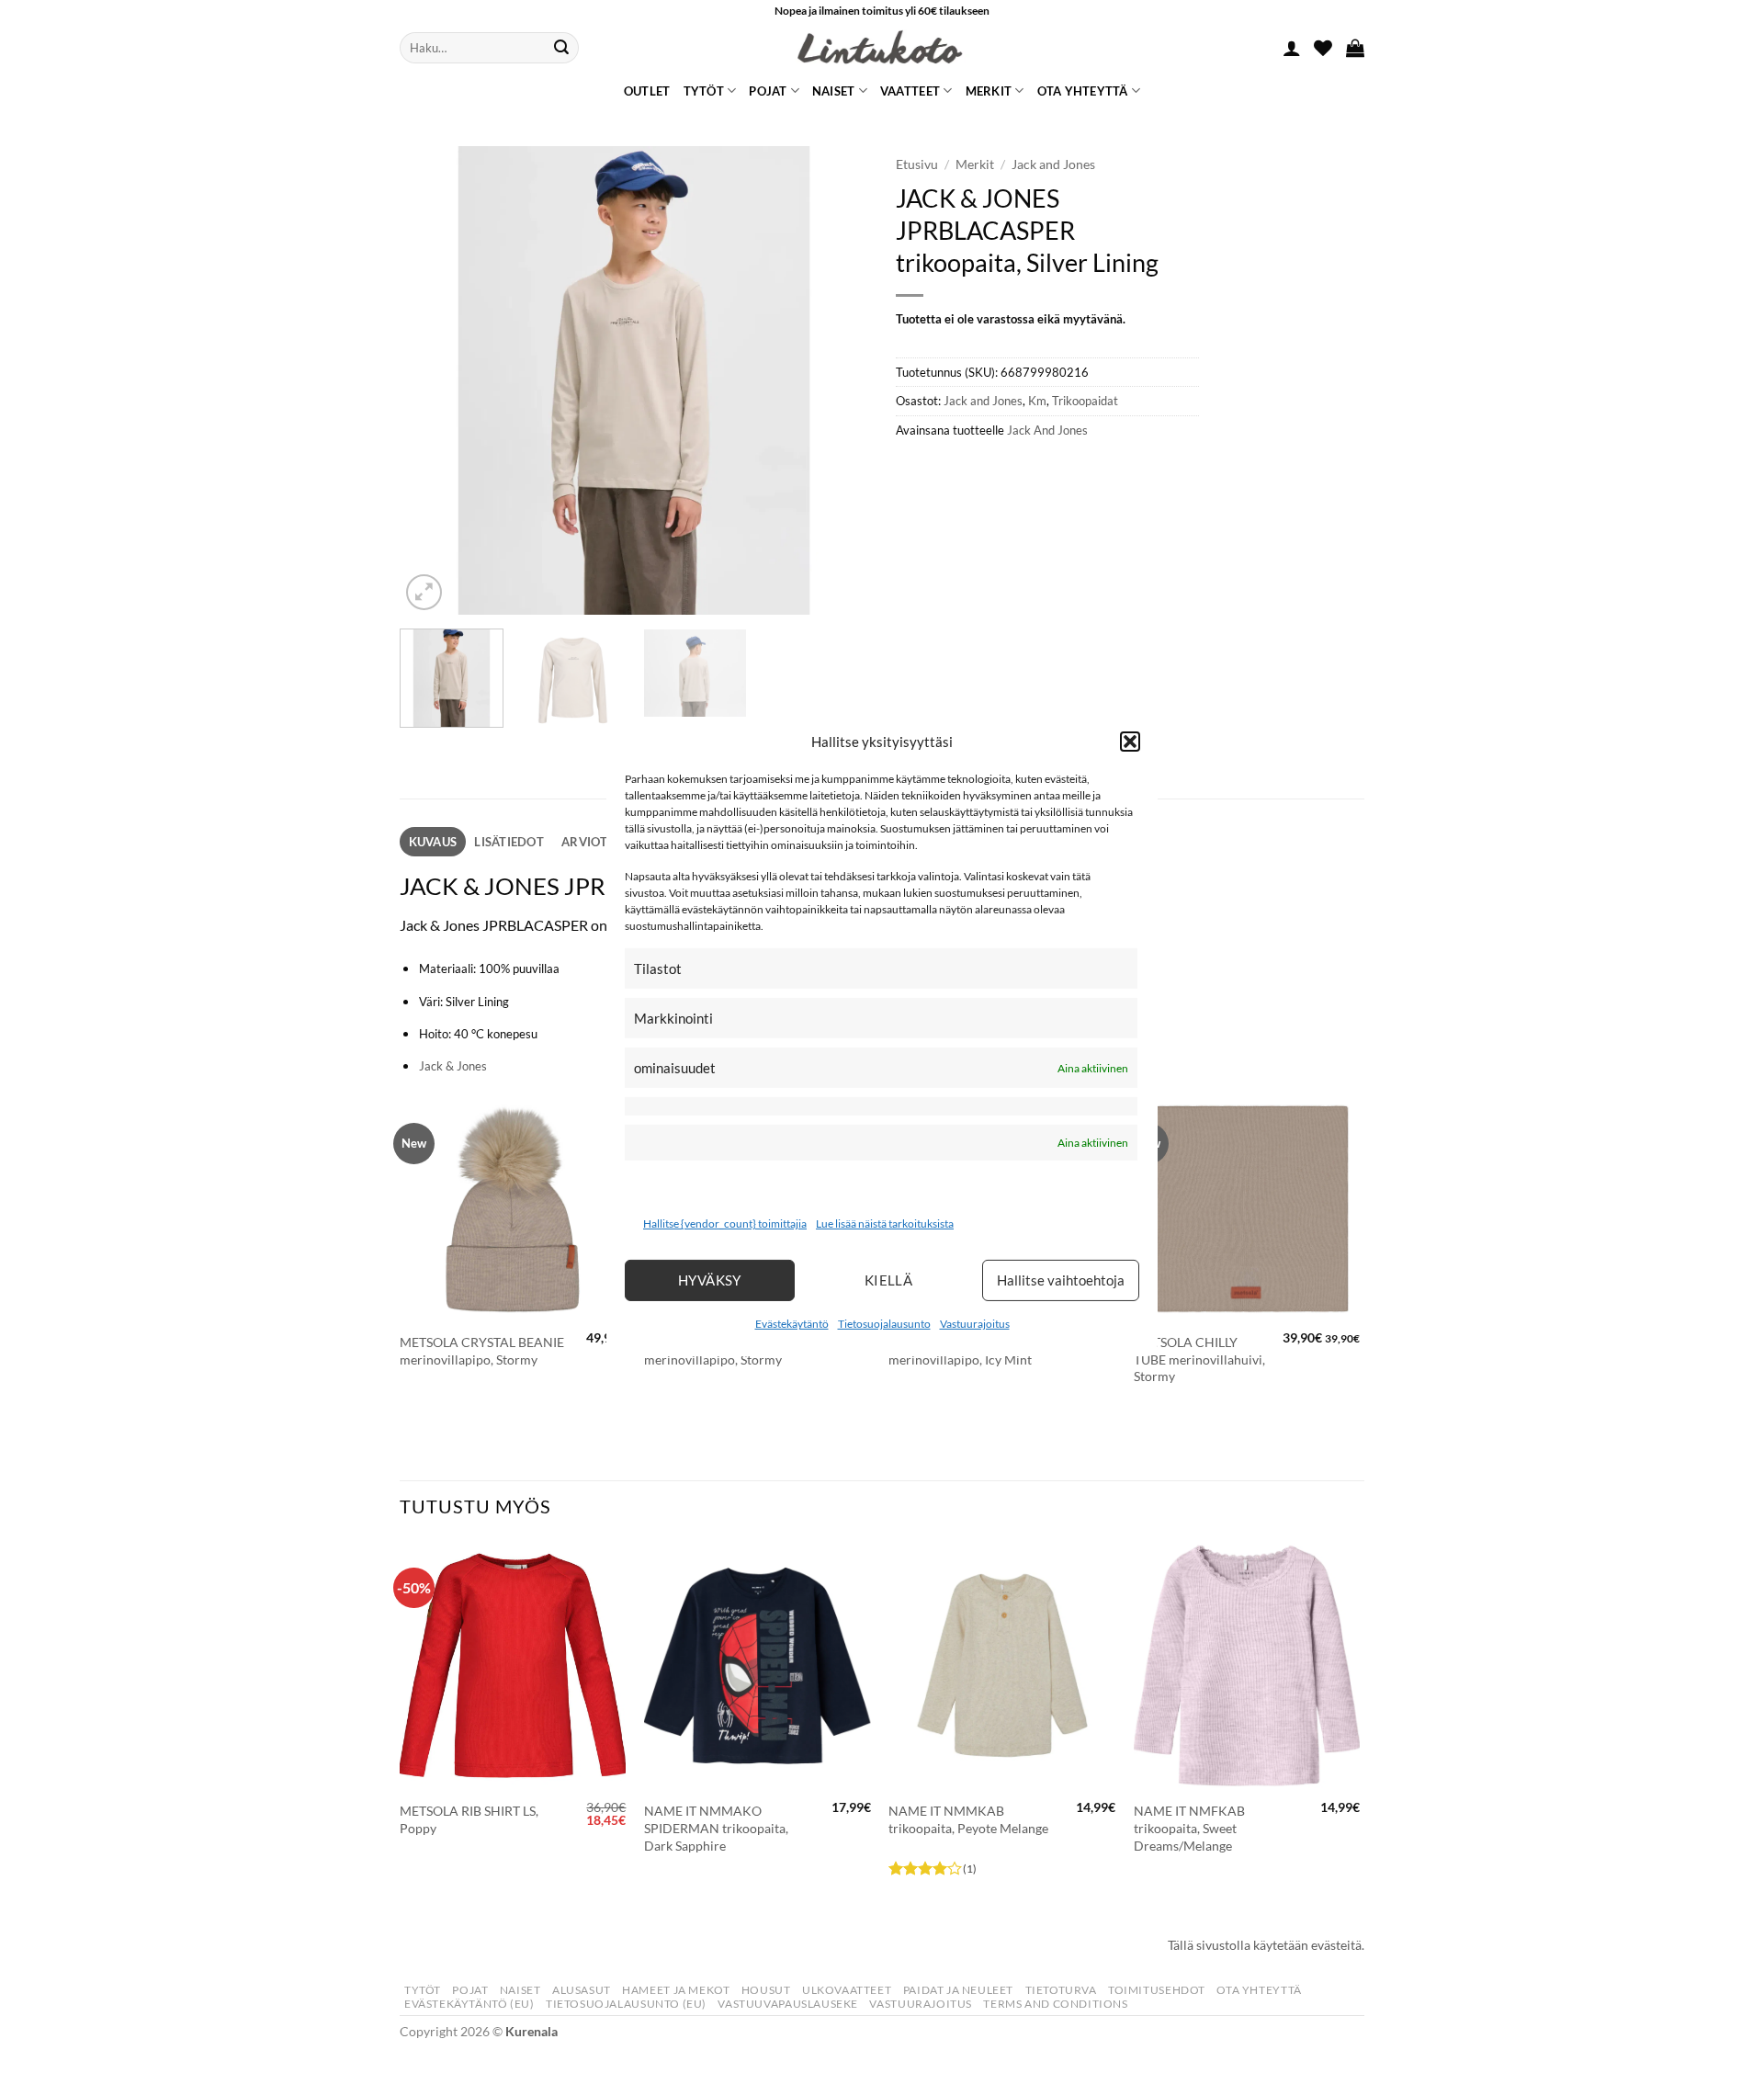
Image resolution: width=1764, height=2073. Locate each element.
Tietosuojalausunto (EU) (626, 2004)
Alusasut (582, 1990)
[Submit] (561, 48)
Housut (766, 1990)
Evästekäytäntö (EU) (469, 2004)
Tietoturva (1061, 1990)
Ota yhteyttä (1083, 91)
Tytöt (704, 91)
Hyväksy (710, 1280)
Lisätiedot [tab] (509, 842)
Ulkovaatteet (847, 1990)
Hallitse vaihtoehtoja (1061, 1280)
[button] (1130, 742)
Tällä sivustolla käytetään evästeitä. (1266, 1945)
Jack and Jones (1053, 164)
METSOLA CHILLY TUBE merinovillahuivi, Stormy (1199, 1359)
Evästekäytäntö (792, 1324)
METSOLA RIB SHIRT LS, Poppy (469, 1819)
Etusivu (917, 164)
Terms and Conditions (1055, 2004)
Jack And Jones (1047, 430)
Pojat (768, 91)
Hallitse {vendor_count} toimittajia (725, 1223)
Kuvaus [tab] (433, 842)
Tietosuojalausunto (884, 1324)
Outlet (647, 91)
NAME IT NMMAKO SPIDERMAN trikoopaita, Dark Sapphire (716, 1828)
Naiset (834, 91)
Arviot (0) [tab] (594, 842)
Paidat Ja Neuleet (958, 1990)
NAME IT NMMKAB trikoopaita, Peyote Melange (968, 1819)
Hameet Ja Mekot (676, 1990)
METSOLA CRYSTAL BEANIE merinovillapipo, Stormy (482, 1351)
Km (1037, 401)
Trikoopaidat (1085, 401)
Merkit (989, 91)
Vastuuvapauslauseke (788, 2004)
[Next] (836, 380)
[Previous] (432, 380)
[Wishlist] (1323, 48)
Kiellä (889, 1280)
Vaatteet (910, 91)
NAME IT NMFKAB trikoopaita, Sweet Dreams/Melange (1189, 1828)
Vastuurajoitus (975, 1324)
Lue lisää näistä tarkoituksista (885, 1223)
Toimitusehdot (1157, 1990)
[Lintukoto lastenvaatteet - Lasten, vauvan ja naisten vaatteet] (882, 48)
